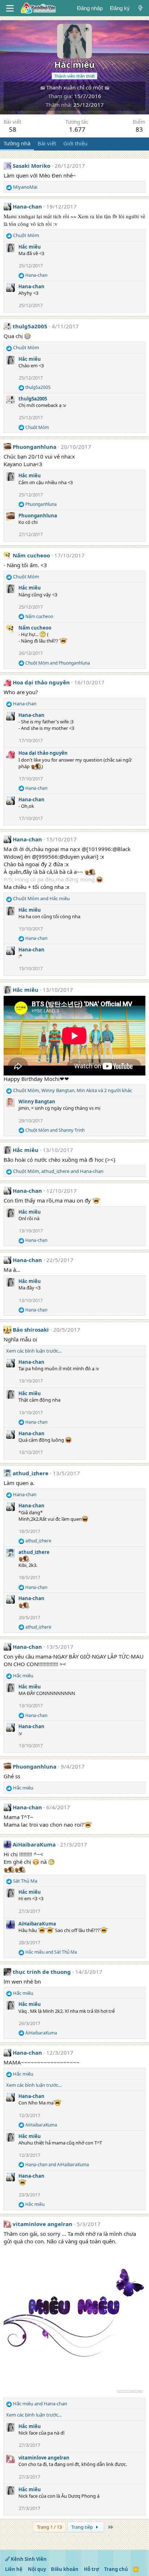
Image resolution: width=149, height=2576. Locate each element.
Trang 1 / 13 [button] (49, 2527)
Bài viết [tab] (47, 143)
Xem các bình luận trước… (34, 1351)
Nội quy (37, 2569)
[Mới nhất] (141, 8)
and (58, 663)
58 (13, 129)
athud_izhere (31, 1473)
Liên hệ (14, 2569)
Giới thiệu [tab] (75, 143)
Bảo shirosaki (31, 1329)
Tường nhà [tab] (17, 143)
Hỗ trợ (91, 2569)
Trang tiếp (83, 2527)
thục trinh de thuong (42, 1972)
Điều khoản (65, 2569)
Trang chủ (116, 2569)
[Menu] (10, 8)
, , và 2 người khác (73, 1090)
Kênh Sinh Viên (28, 2559)
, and (58, 1171)
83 (139, 129)
